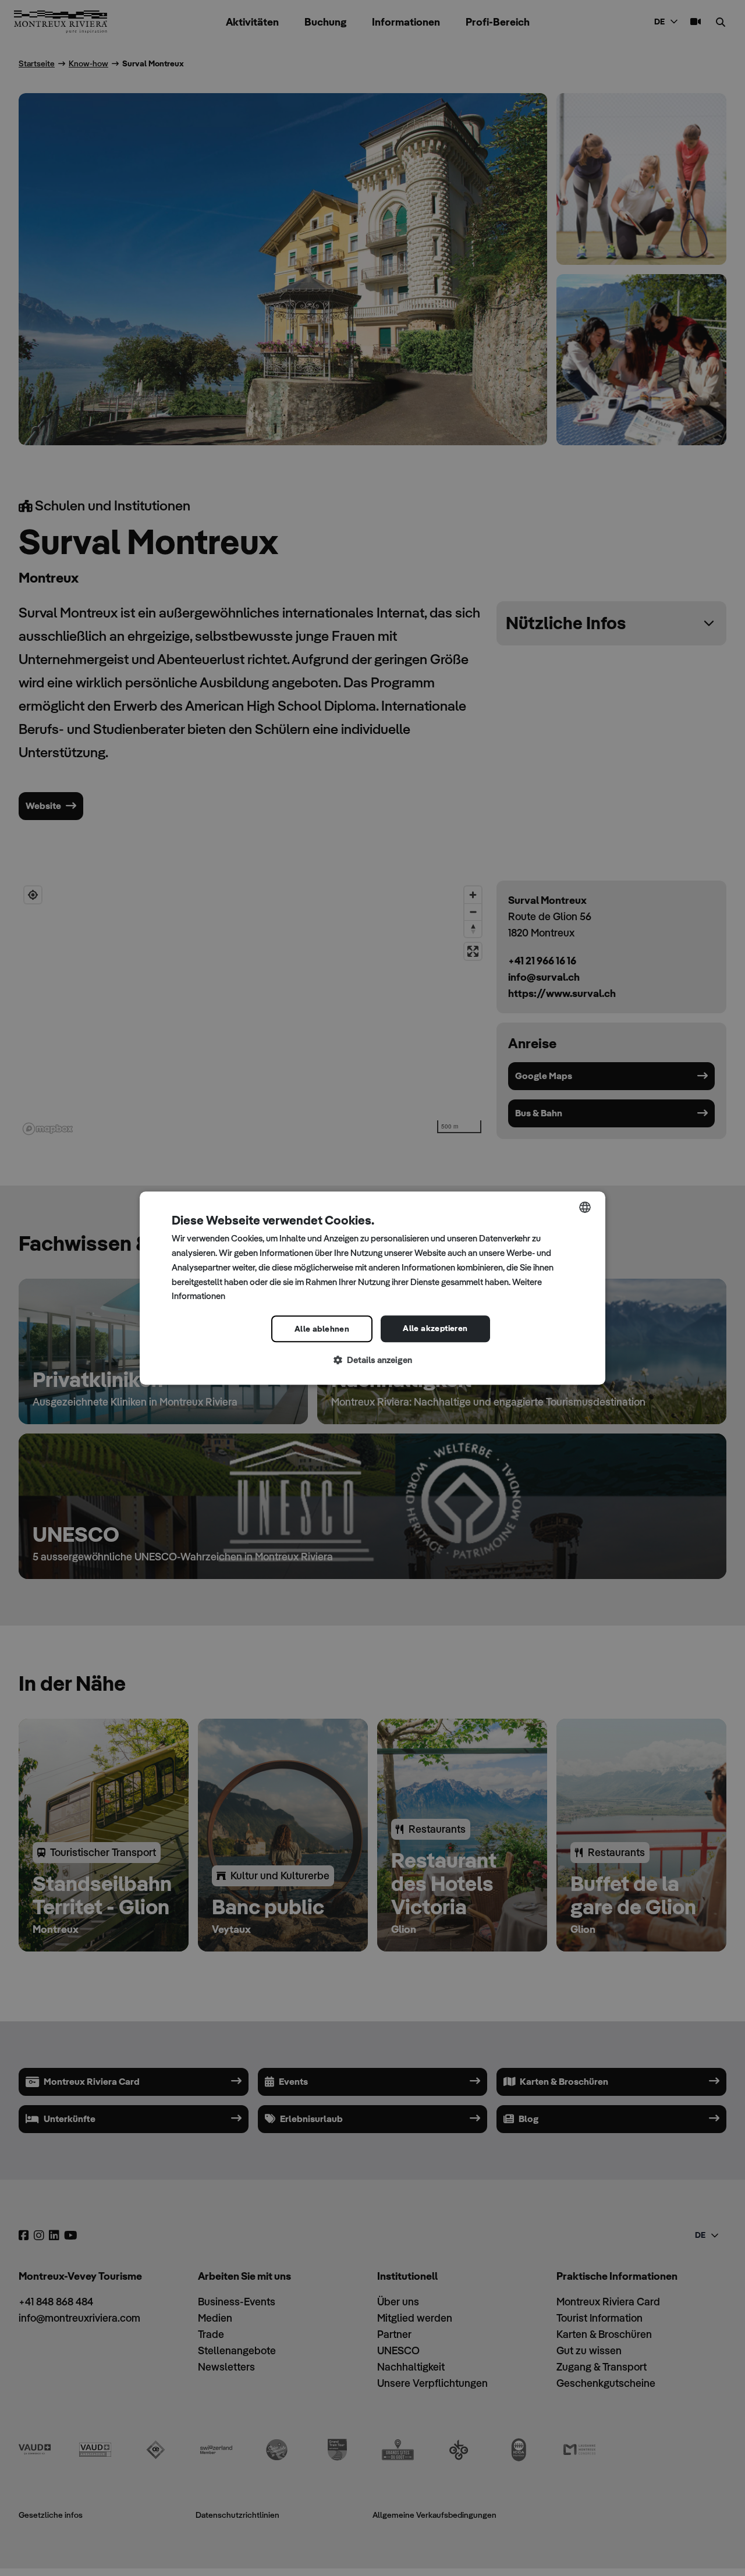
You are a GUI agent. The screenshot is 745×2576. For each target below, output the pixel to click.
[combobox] (585, 1207)
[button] (372, 1360)
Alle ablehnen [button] (322, 1329)
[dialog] (372, 1288)
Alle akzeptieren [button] (435, 1328)
